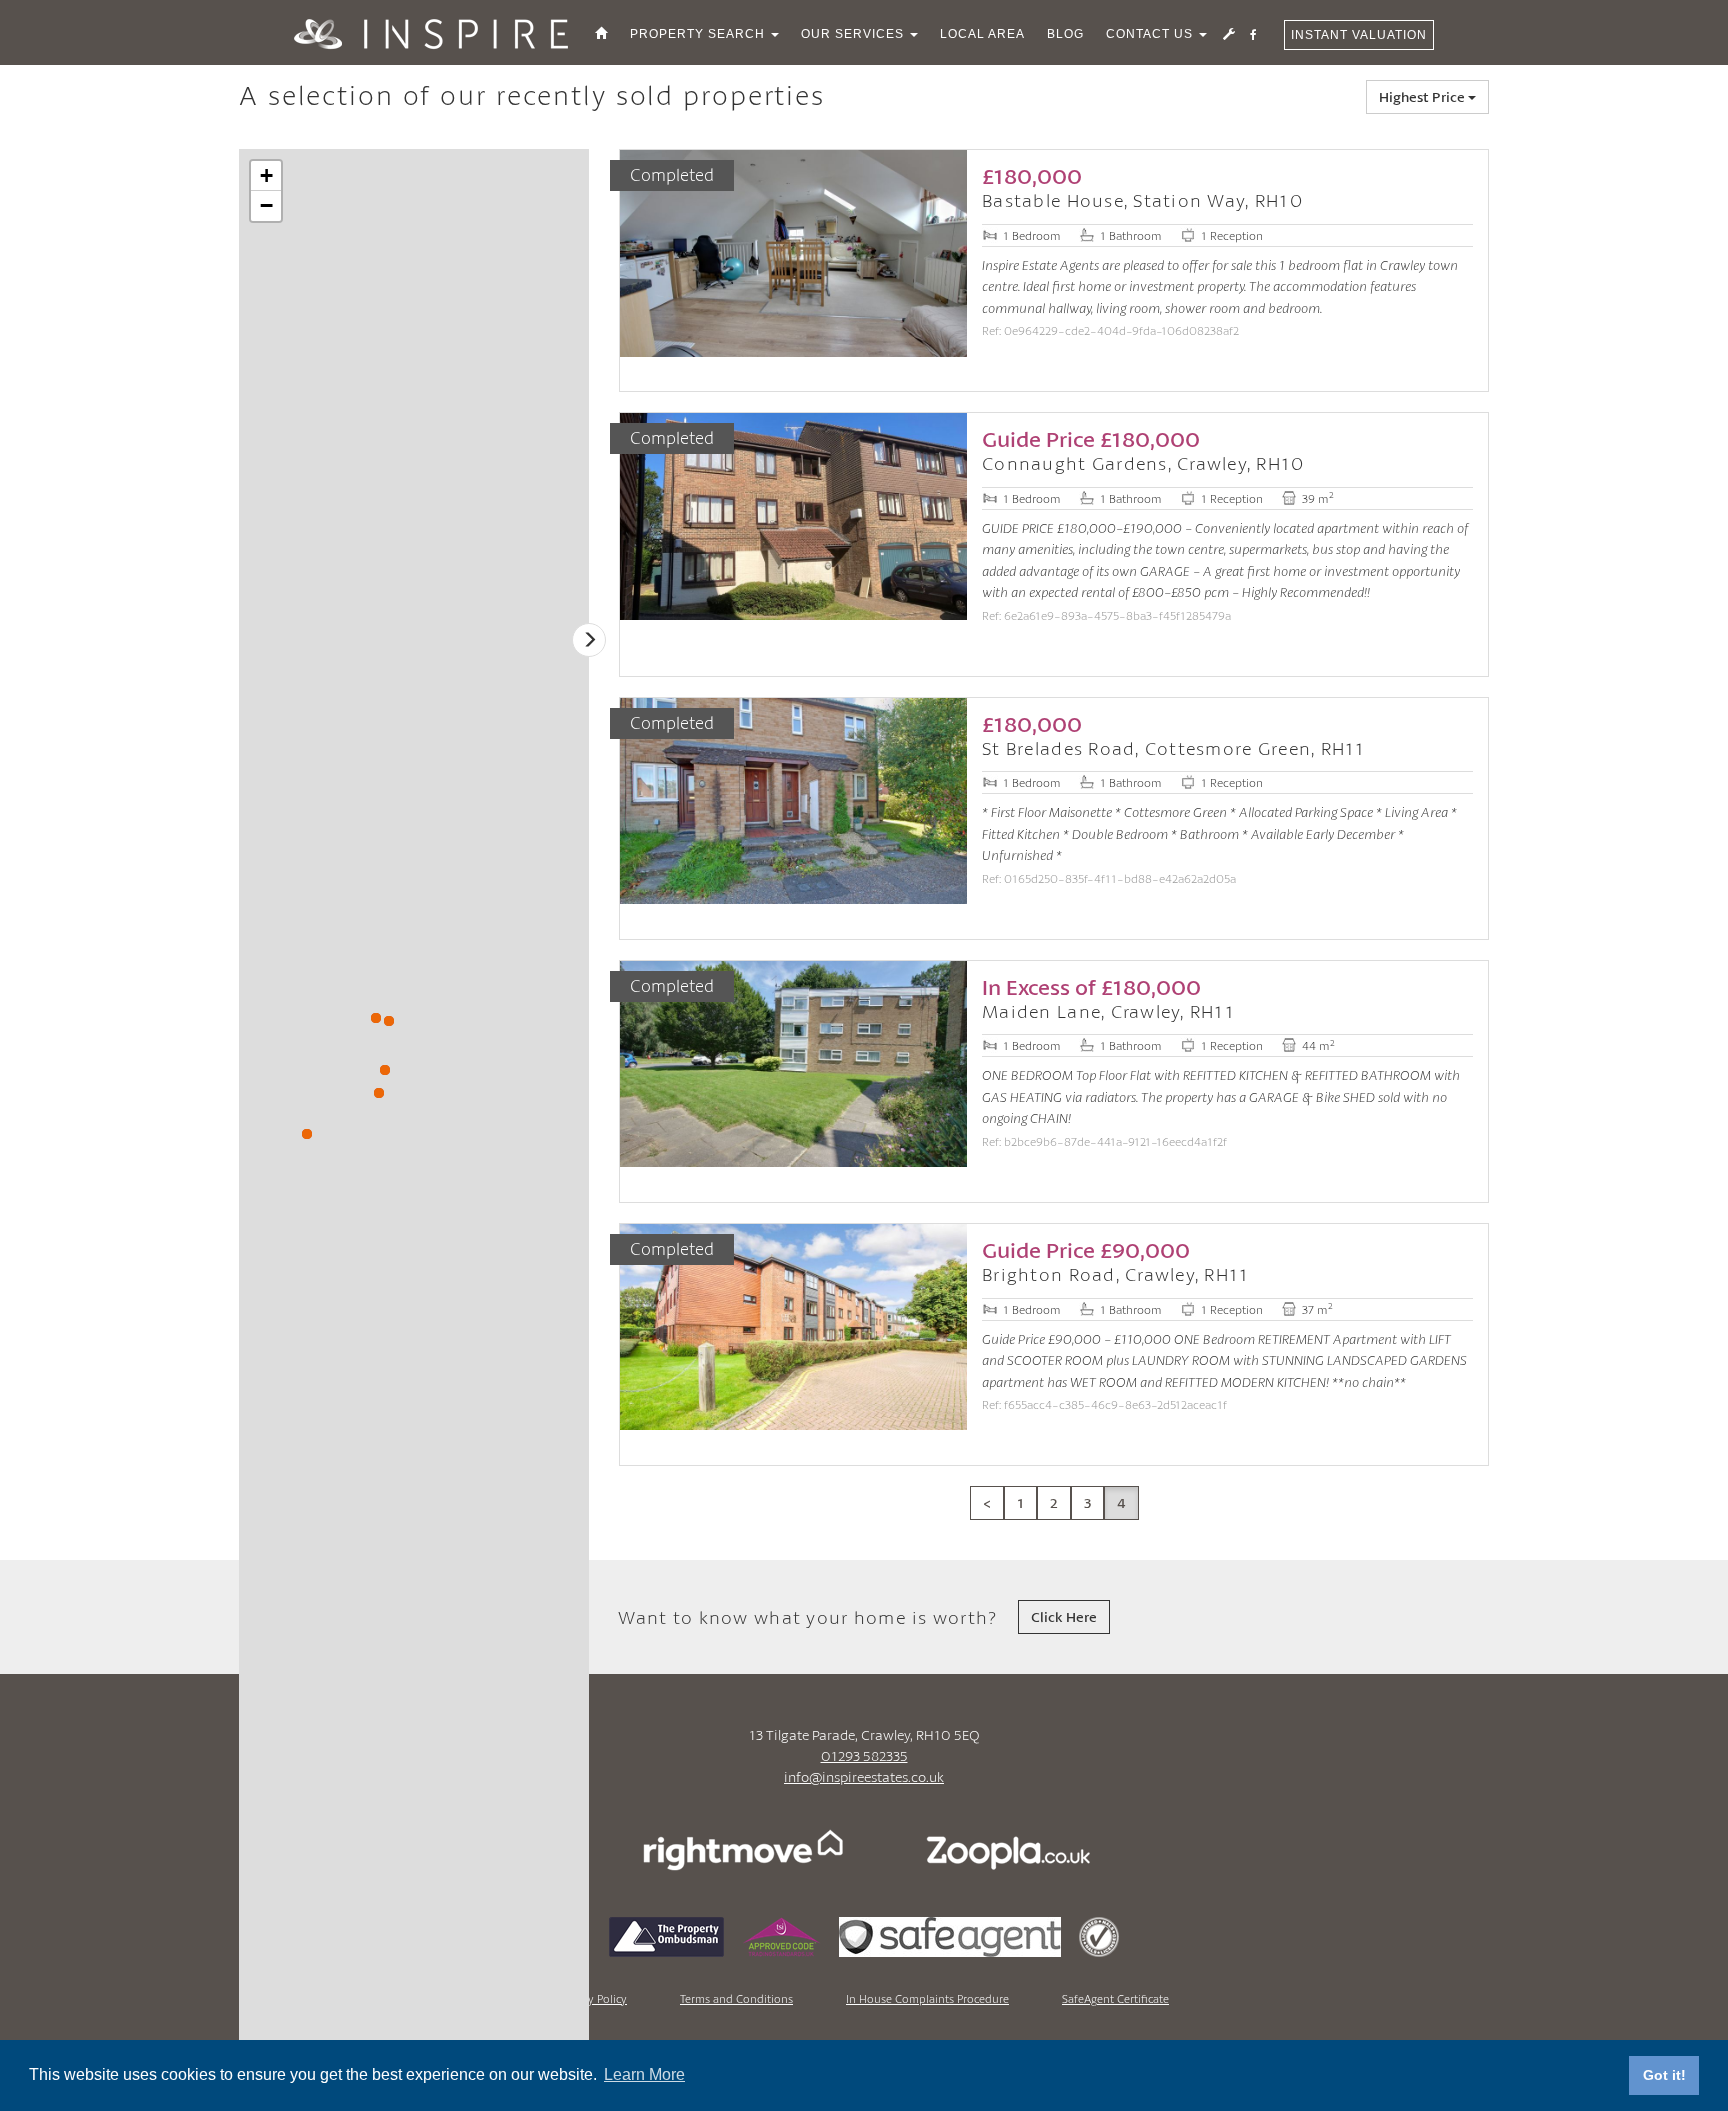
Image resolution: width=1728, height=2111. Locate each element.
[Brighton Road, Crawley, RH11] (379, 1093)
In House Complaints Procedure (927, 1998)
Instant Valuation (1359, 35)
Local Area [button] (982, 34)
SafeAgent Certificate (1115, 1998)
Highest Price (1423, 96)
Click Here (1064, 1616)
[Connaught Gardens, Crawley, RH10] (389, 1021)
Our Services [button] (854, 34)
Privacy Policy (593, 1998)
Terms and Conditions (736, 1998)
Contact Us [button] (1151, 34)
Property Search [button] (699, 34)
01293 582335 (864, 1755)
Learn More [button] (644, 2074)
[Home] (601, 34)
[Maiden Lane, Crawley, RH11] (376, 1018)
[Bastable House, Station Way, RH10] (385, 1070)
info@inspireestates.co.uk (864, 1776)
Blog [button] (1065, 34)
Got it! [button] (1664, 2075)
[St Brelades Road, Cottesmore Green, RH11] (307, 1134)
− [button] (266, 205)
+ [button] (266, 175)
